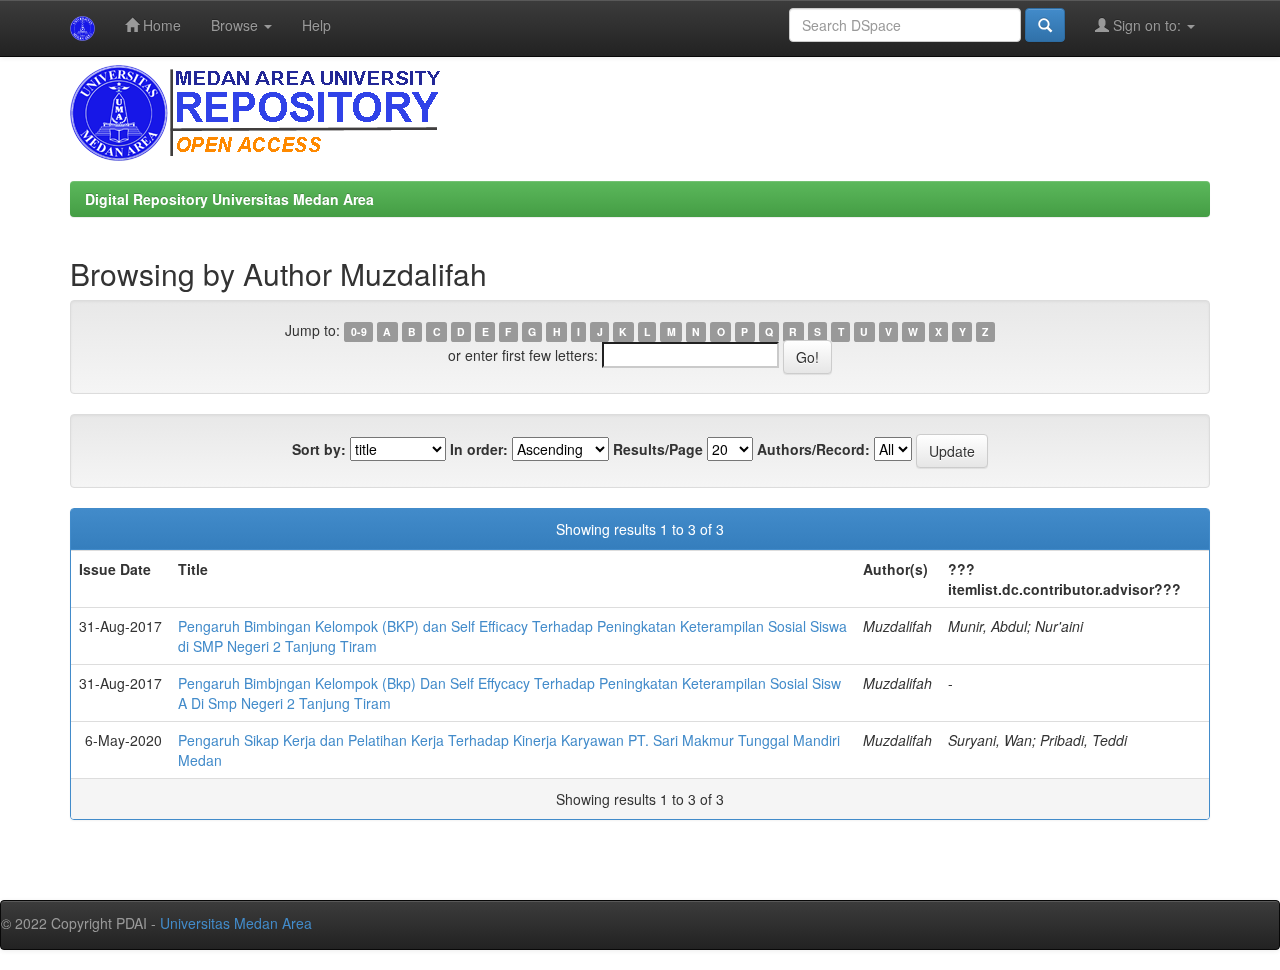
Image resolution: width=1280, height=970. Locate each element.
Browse (236, 25)
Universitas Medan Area (236, 923)
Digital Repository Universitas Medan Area (229, 199)
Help (316, 25)
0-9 (359, 331)
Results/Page (658, 449)
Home (160, 25)
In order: (479, 449)
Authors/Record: (813, 449)
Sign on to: (1147, 25)
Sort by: (319, 449)
